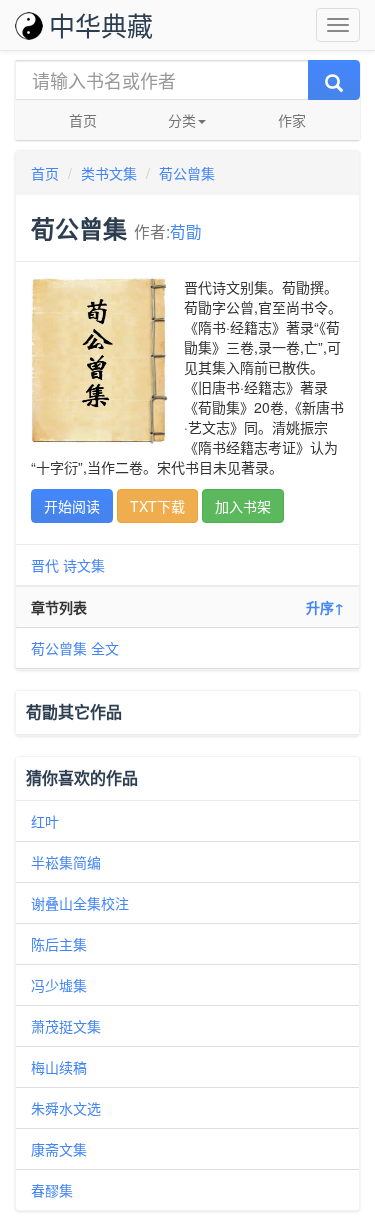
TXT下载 (157, 506)
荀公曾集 (187, 173)
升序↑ (325, 607)
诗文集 (84, 565)
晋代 (45, 565)
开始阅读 (72, 506)
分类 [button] (182, 120)
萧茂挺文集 (66, 1026)
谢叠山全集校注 (80, 903)
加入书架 (243, 506)
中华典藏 (101, 24)
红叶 (45, 821)
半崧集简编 (66, 862)
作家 (292, 120)
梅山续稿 (59, 1067)
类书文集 (109, 173)
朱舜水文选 (66, 1108)
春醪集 (52, 1190)
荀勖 (186, 231)
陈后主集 (59, 944)
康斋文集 (59, 1149)
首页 (83, 120)
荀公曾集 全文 (75, 648)
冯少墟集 (59, 985)
